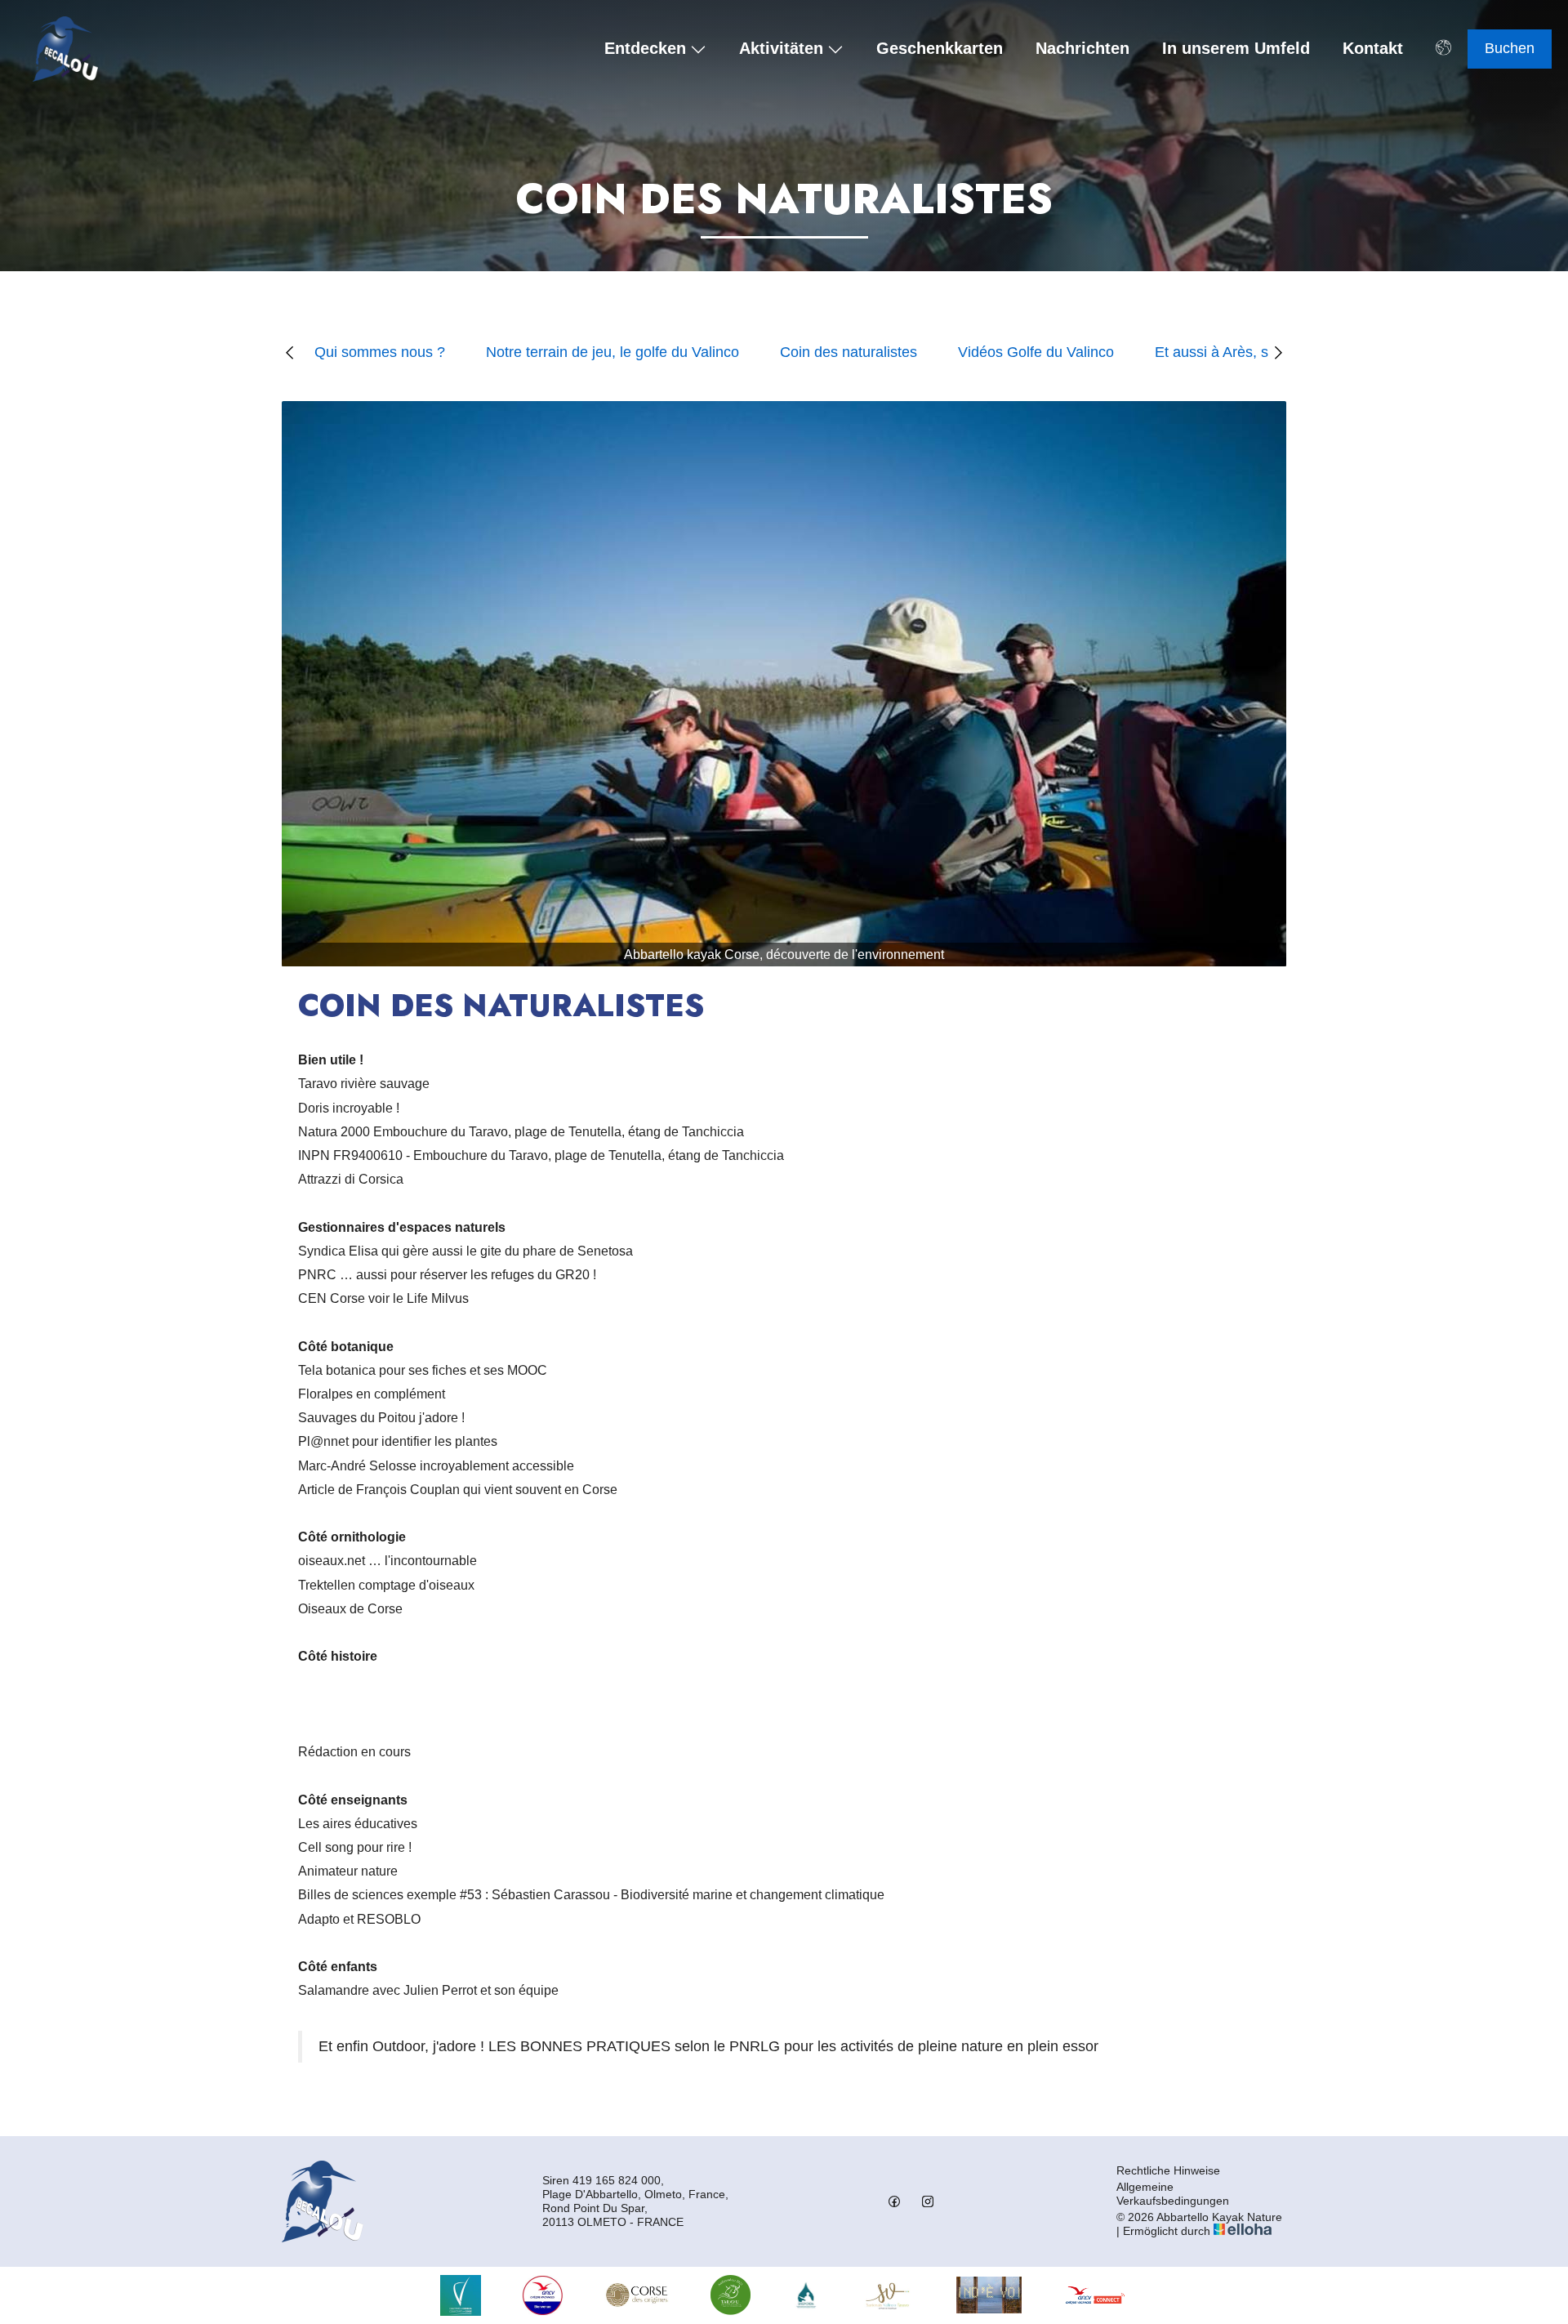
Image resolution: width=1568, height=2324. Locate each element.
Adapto (321, 1919)
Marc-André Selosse (357, 1466)
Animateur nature (348, 1871)
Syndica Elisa (338, 1251)
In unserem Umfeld (1236, 49)
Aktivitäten (781, 49)
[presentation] (291, 352)
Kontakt (1373, 49)
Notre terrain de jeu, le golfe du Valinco (612, 352)
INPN (314, 1155)
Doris (314, 1108)
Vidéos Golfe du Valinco (1036, 352)
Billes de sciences (351, 1895)
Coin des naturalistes (849, 352)
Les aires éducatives (358, 1824)
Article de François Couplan (379, 1490)
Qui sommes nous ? (380, 352)
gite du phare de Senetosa (557, 1251)
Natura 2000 (336, 1132)
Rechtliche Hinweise (1168, 2170)
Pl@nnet (323, 1441)
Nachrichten (1082, 49)
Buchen (1510, 48)
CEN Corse (332, 1298)
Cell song (326, 1847)
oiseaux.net (332, 1561)
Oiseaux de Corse (350, 1609)
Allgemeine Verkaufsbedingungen (1173, 2194)
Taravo (318, 1084)
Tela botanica (337, 1370)
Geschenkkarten (940, 49)
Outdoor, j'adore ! (428, 2046)
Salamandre (334, 1990)
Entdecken (645, 49)
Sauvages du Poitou (357, 1418)
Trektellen (327, 1585)
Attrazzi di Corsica (351, 1179)
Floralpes (325, 1394)
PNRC (317, 1275)
